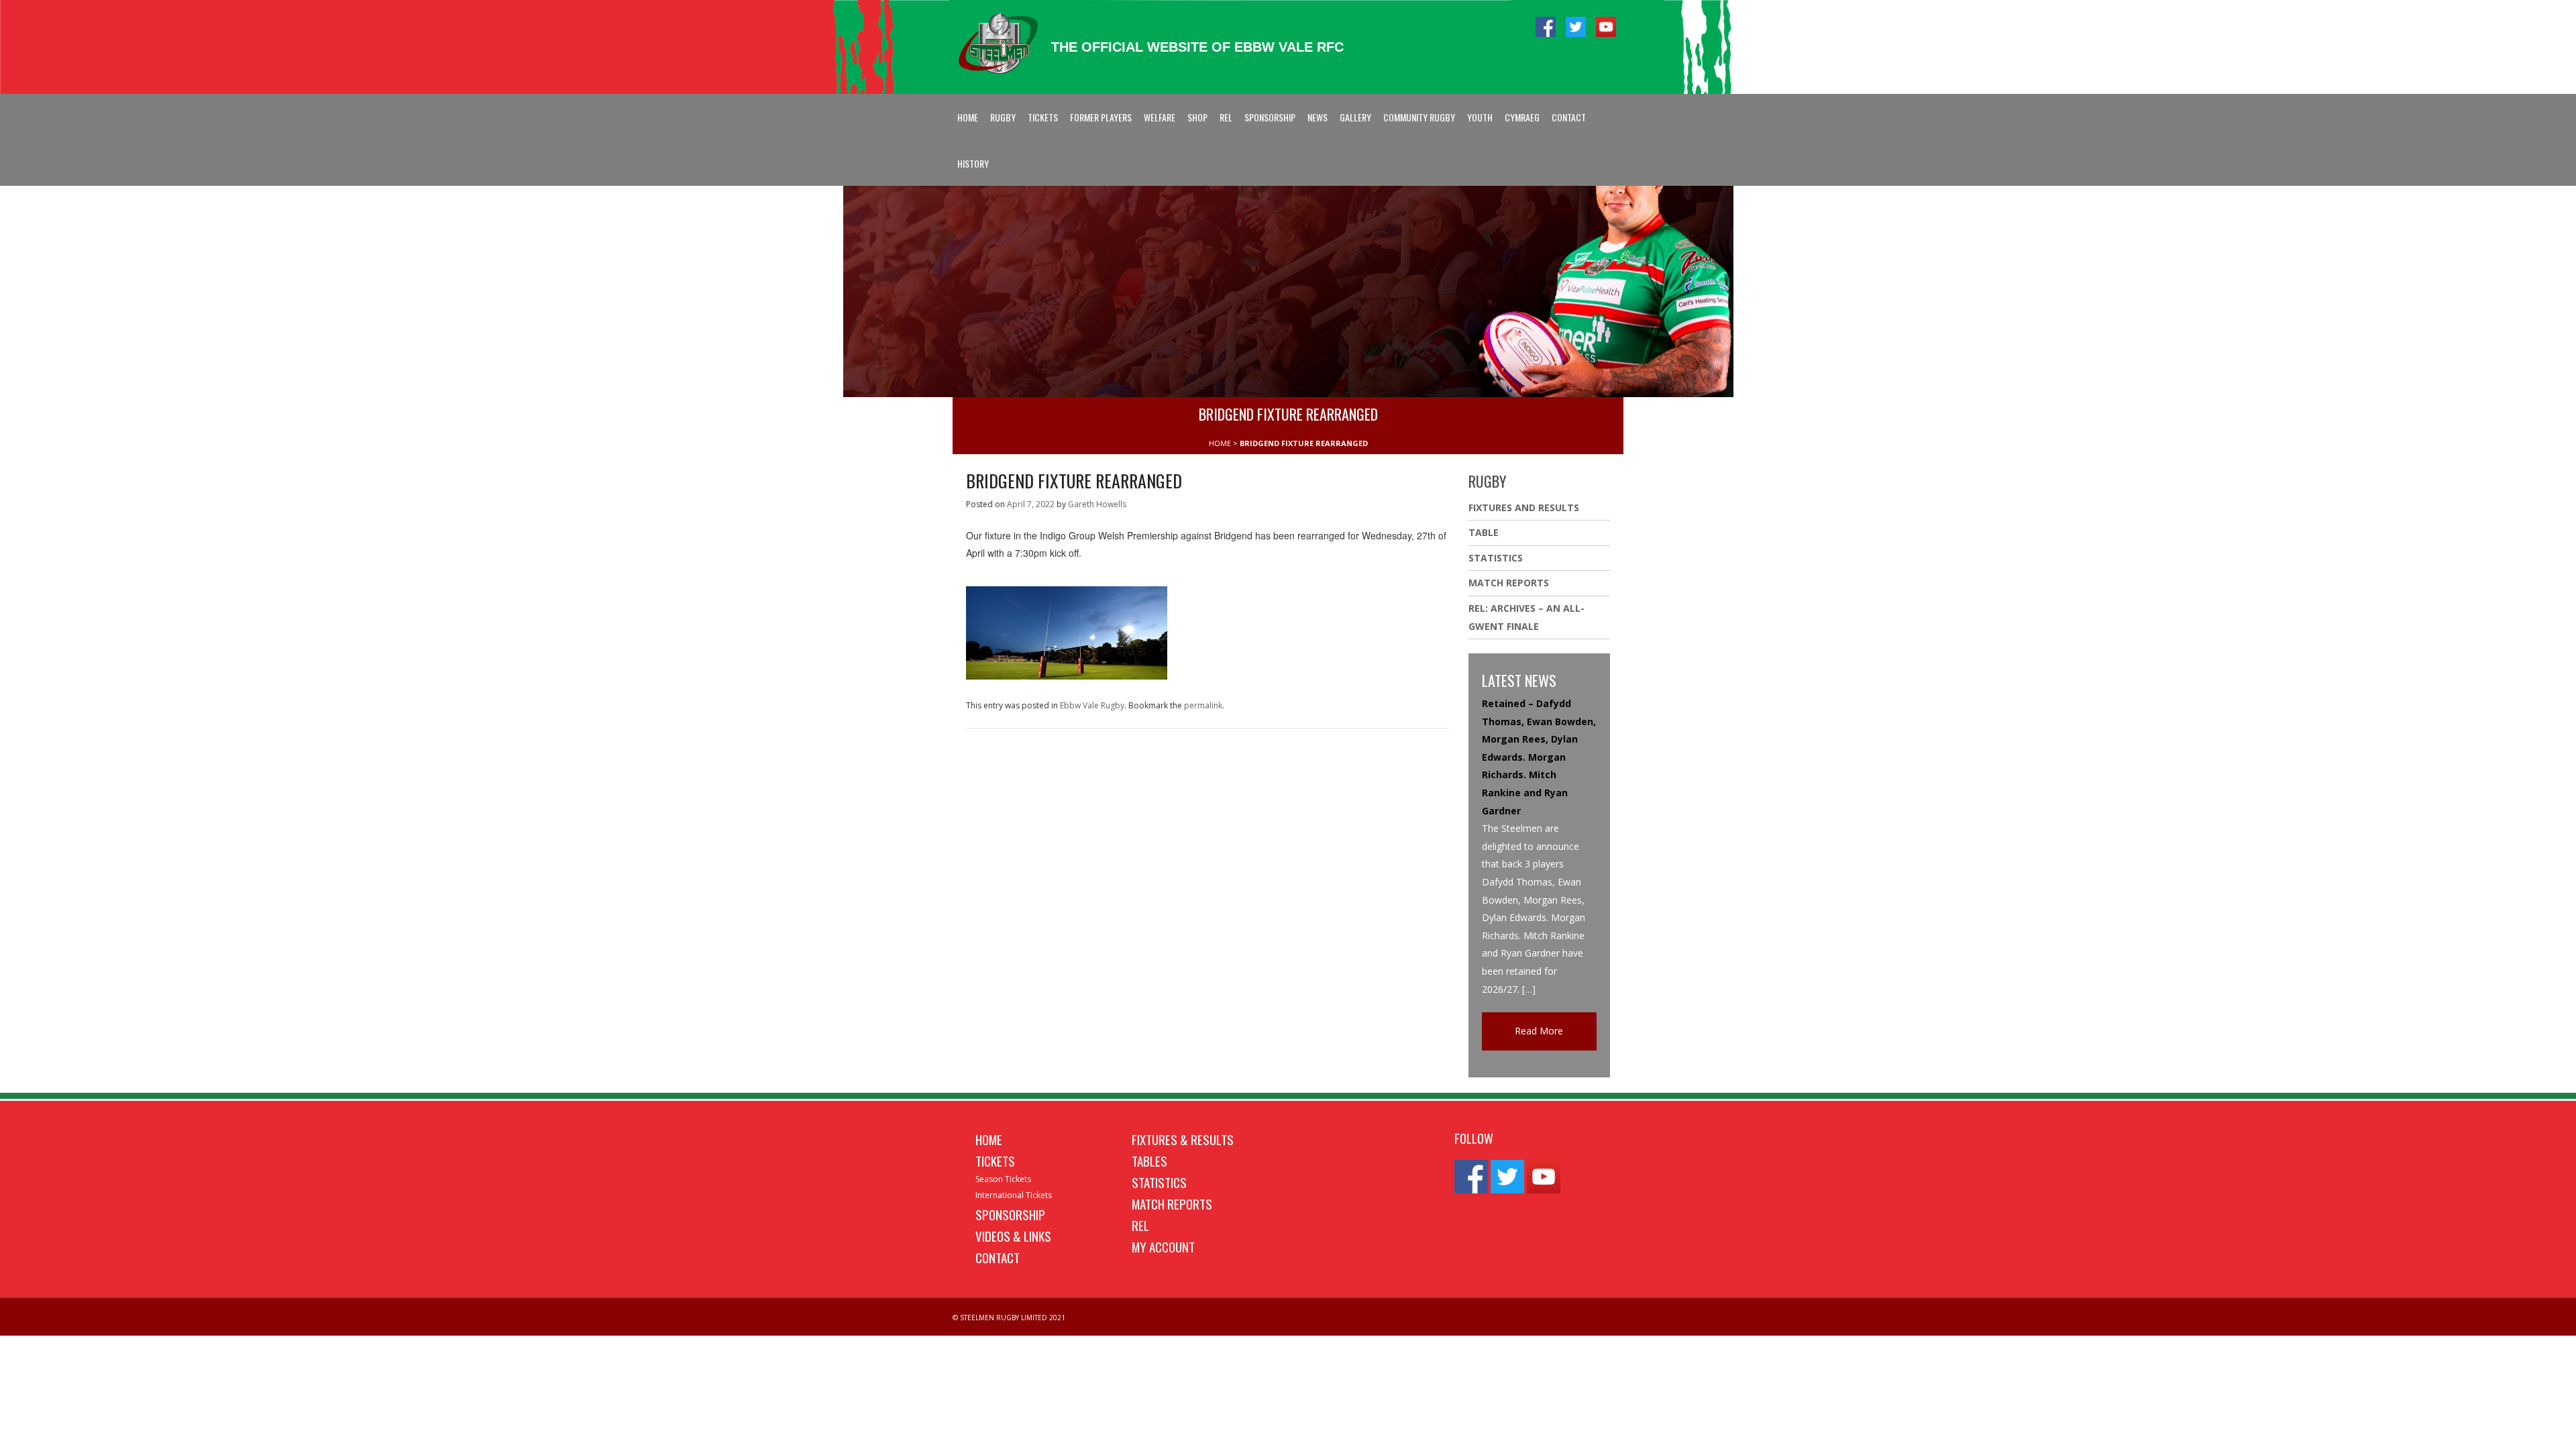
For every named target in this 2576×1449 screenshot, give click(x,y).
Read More (1539, 1031)
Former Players (1101, 117)
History (973, 163)
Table (1484, 532)
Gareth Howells (1097, 504)
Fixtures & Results (1183, 1139)
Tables (1149, 1161)
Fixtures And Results (1524, 507)
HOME (1220, 443)
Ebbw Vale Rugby (1092, 705)
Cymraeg (1522, 117)
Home (968, 117)
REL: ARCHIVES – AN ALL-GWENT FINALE (1526, 617)
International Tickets (1014, 1195)
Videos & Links (1013, 1236)
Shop (1197, 117)
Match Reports (1509, 583)
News (1318, 117)
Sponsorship (1270, 117)
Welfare (1160, 117)
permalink (1203, 705)
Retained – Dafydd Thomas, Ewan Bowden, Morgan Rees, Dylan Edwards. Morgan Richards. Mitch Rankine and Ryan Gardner (1539, 757)
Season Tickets (1003, 1179)
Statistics (1496, 558)
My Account (1163, 1246)
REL (1226, 117)
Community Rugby (1419, 117)
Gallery (1355, 117)
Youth (1480, 117)
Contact (1569, 117)
